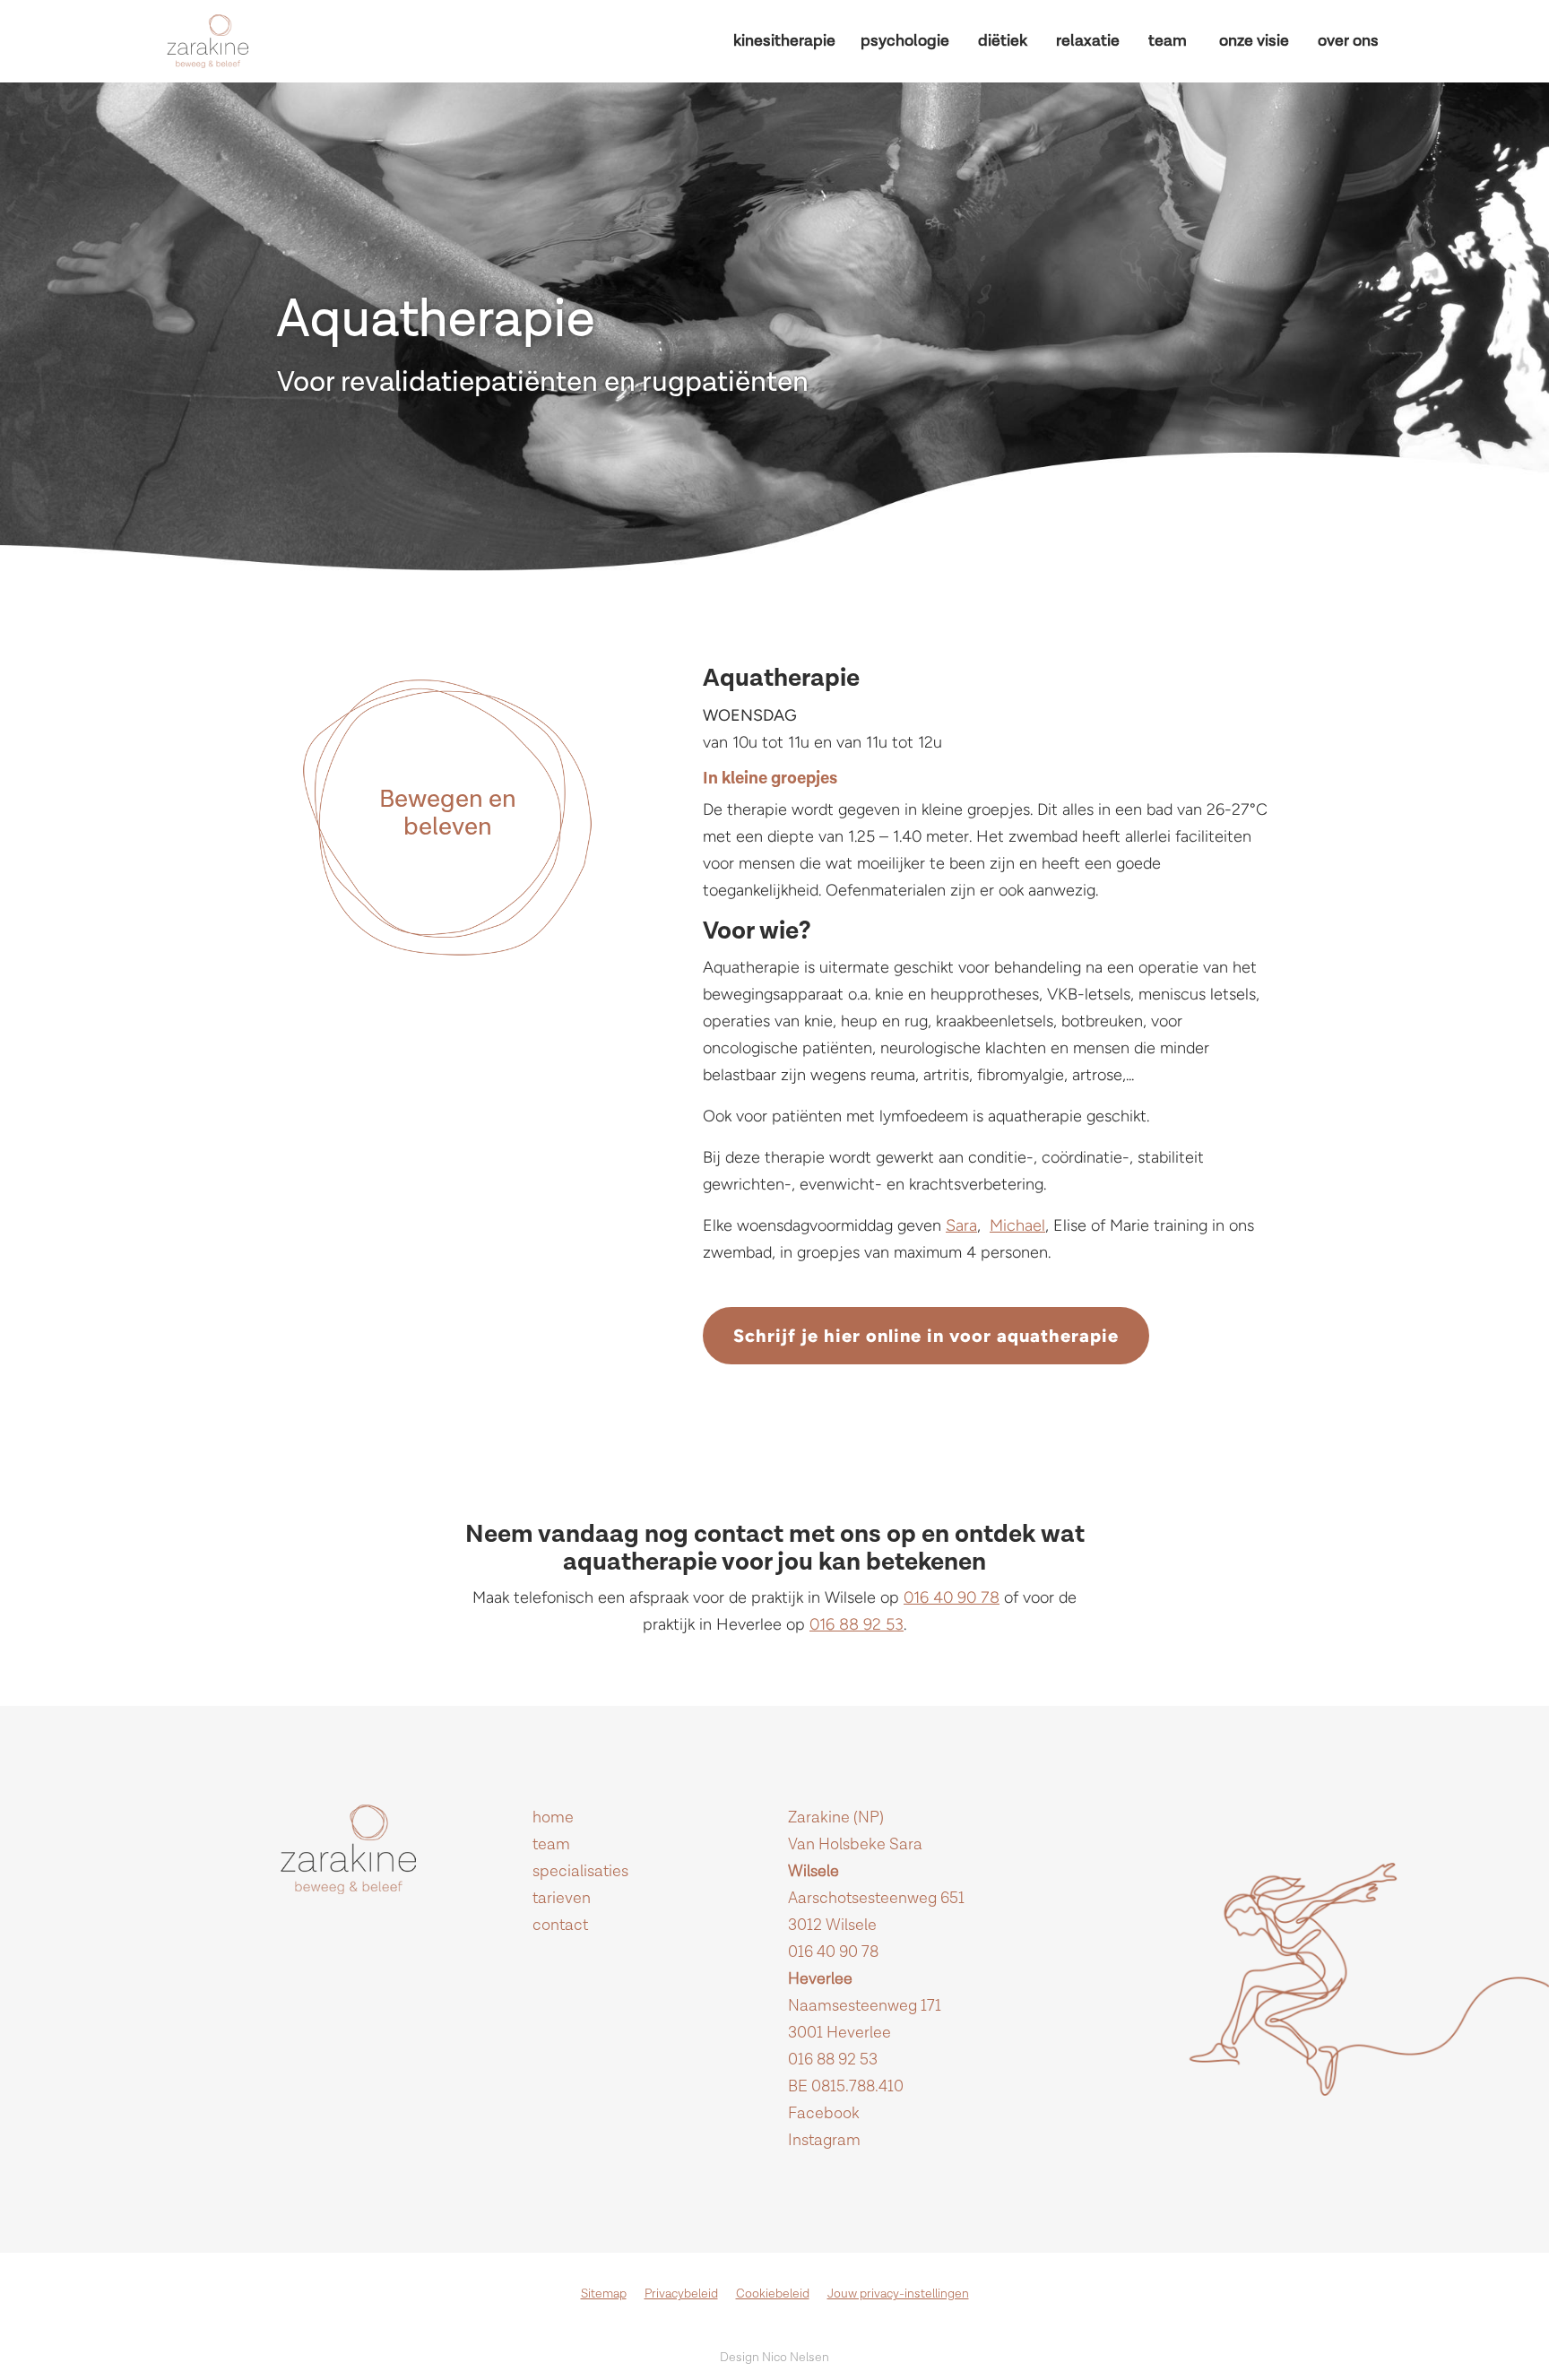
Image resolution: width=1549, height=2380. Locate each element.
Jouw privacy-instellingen (898, 2294)
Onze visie (1254, 41)
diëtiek (1003, 41)
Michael (1017, 1225)
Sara (961, 1225)
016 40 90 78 (952, 1597)
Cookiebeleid (773, 2294)
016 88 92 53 (857, 1624)
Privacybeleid (681, 2294)
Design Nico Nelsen (774, 2358)
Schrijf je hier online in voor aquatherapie (926, 1336)
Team (1168, 41)
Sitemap (604, 2294)
